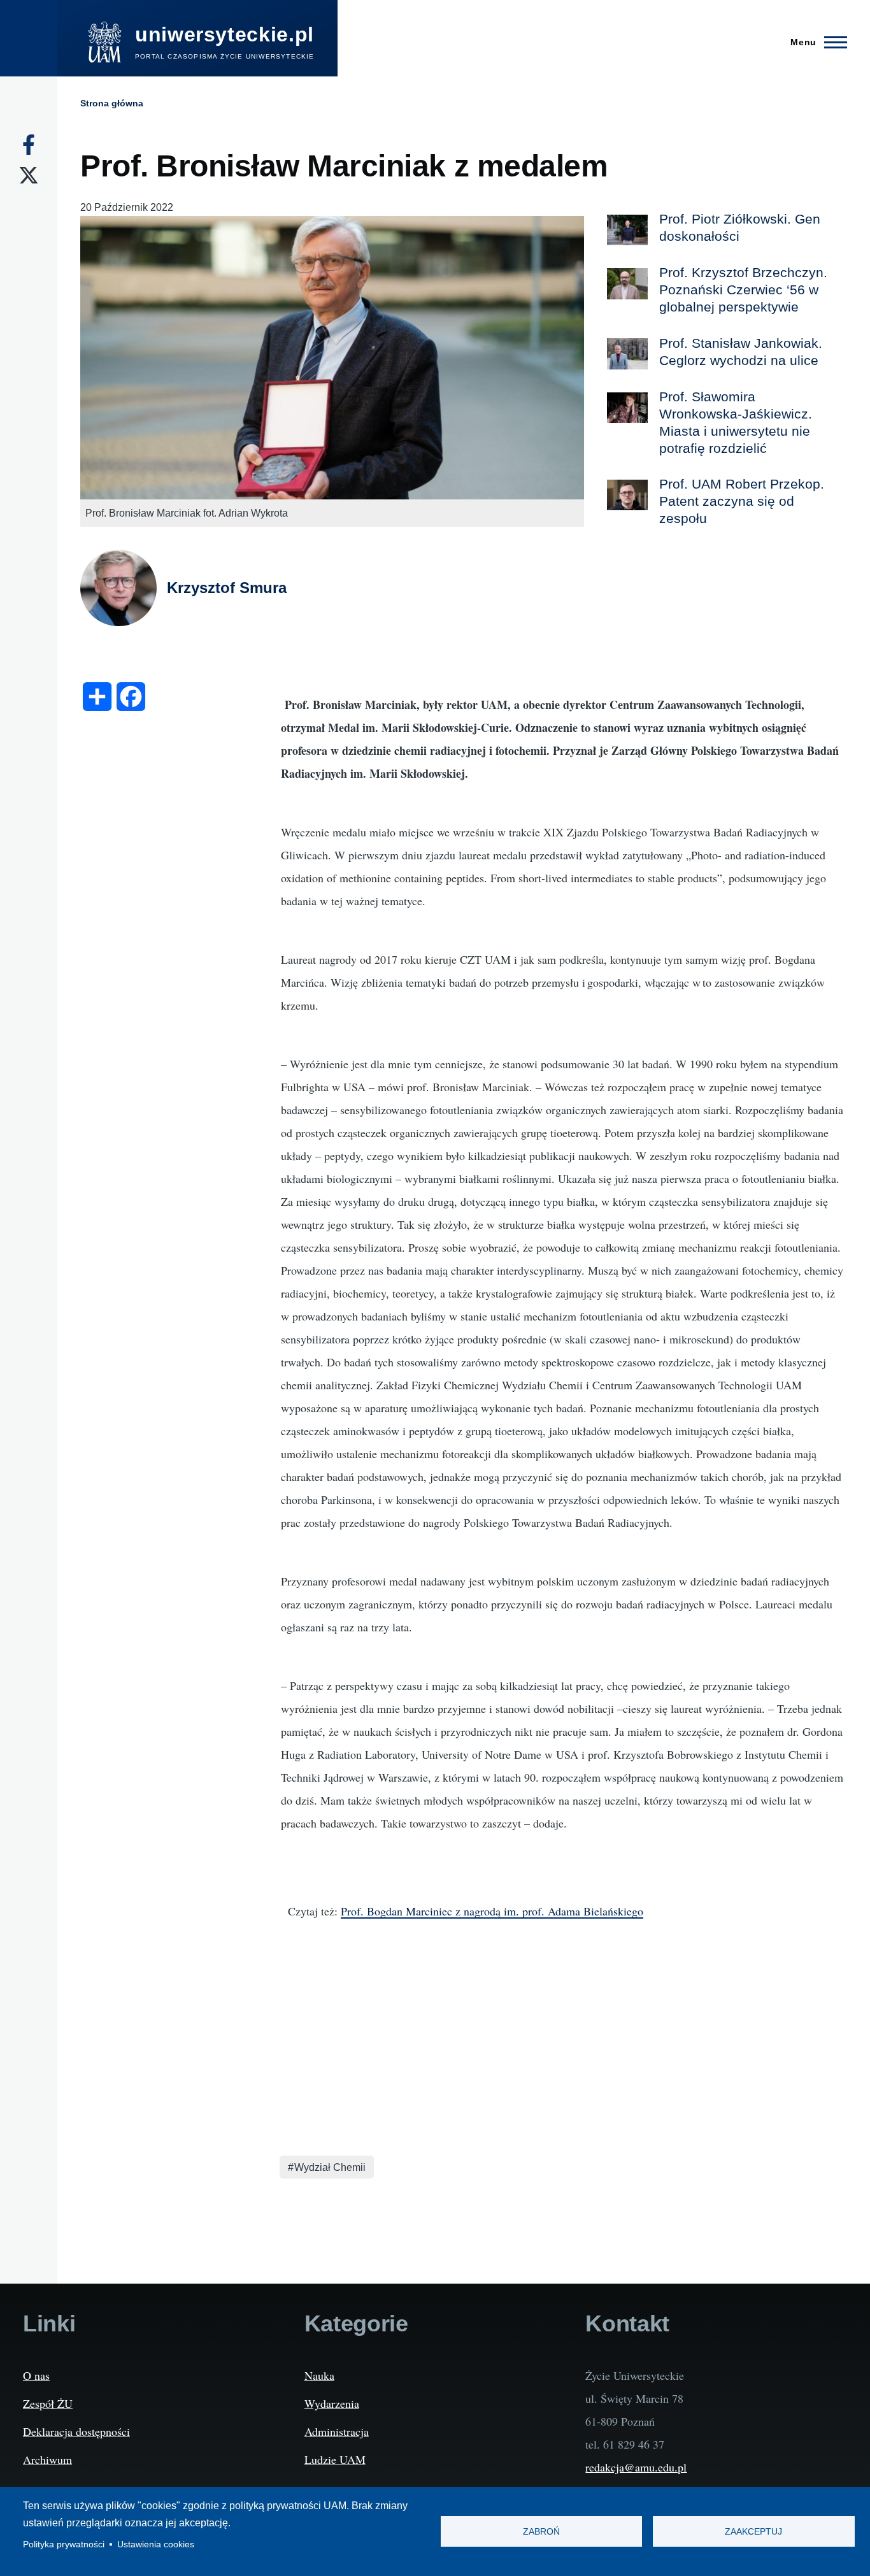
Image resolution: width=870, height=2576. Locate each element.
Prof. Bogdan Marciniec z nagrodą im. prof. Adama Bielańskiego (492, 1911)
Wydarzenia (332, 2403)
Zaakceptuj (753, 2532)
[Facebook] (29, 145)
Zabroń (541, 2532)
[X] (29, 175)
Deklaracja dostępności (76, 2431)
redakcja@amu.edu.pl (636, 2467)
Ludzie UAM (335, 2459)
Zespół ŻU (48, 2403)
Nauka (319, 2375)
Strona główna (112, 103)
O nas (36, 2375)
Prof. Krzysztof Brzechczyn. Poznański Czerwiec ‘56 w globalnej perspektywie (743, 290)
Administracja (337, 2431)
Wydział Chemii (330, 2167)
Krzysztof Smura (227, 588)
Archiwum (47, 2459)
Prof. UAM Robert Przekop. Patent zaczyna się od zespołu (742, 501)
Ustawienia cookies (156, 2544)
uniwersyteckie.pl (225, 34)
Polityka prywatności (64, 2544)
